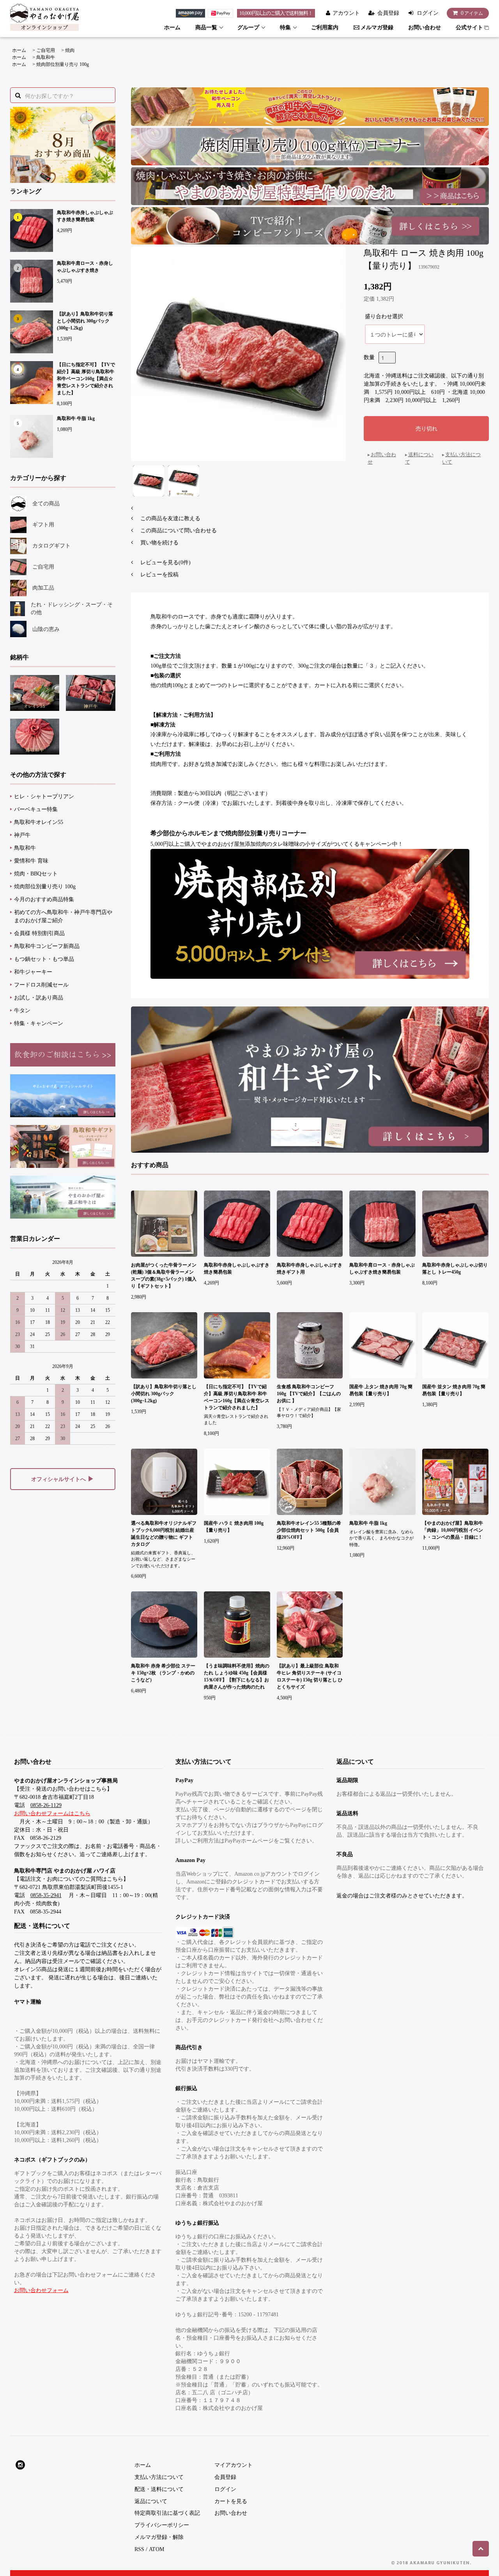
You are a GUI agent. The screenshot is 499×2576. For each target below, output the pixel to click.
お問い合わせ (425, 27)
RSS (139, 2549)
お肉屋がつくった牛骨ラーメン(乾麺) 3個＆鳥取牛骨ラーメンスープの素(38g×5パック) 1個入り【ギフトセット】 (164, 1276)
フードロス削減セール (41, 985)
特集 (285, 27)
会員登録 (388, 13)
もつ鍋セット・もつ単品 (44, 959)
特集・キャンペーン (39, 1023)
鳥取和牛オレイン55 (39, 822)
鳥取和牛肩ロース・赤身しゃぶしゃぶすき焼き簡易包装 (382, 1269)
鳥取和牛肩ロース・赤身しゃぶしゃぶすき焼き (85, 267)
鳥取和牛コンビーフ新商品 (47, 946)
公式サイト (469, 27)
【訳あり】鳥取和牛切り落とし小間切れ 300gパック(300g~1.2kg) (85, 321)
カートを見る (231, 2501)
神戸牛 (22, 835)
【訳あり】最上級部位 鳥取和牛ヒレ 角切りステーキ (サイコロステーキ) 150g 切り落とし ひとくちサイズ (310, 1676)
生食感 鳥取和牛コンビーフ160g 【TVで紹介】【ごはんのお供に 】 (309, 1394)
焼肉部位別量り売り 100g (63, 64)
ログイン (428, 13)
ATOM (157, 2549)
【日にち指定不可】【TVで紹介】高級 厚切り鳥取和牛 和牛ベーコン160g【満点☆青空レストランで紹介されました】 (86, 379)
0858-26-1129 (46, 1805)
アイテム (472, 13)
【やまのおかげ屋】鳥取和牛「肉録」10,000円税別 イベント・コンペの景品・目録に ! (453, 1530)
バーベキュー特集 (36, 809)
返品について (151, 2501)
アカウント (346, 13)
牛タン (22, 1011)
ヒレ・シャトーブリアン (44, 796)
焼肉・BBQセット (36, 874)
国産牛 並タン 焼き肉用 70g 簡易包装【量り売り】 (454, 1390)
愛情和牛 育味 (31, 861)
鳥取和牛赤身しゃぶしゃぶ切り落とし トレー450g (455, 1269)
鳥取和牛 (46, 57)
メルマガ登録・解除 (159, 2537)
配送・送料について (159, 2489)
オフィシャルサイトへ (63, 1479)
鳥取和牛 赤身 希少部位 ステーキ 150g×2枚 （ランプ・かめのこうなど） (163, 1673)
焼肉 (70, 50)
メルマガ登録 (377, 27)
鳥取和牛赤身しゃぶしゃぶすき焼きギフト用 (310, 1269)
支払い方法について (159, 2477)
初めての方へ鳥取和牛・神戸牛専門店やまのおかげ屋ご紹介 (63, 916)
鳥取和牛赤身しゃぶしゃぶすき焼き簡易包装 (85, 216)
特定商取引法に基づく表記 (167, 2513)
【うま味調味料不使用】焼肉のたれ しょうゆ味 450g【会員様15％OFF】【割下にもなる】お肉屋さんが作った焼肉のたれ (237, 1676)
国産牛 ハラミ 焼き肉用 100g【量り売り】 (234, 1527)
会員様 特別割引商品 (39, 933)
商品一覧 (206, 27)
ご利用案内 (325, 27)
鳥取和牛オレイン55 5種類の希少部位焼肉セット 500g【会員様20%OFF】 (309, 1530)
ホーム (172, 27)
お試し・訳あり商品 (39, 998)
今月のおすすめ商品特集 (44, 899)
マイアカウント (234, 2465)
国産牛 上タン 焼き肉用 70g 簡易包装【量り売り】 (381, 1390)
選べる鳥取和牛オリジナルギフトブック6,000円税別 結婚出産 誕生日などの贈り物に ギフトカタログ (164, 1534)
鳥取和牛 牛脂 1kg (76, 418)
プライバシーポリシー (162, 2525)
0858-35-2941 (46, 1895)
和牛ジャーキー (33, 972)
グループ (248, 27)
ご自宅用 (46, 50)
